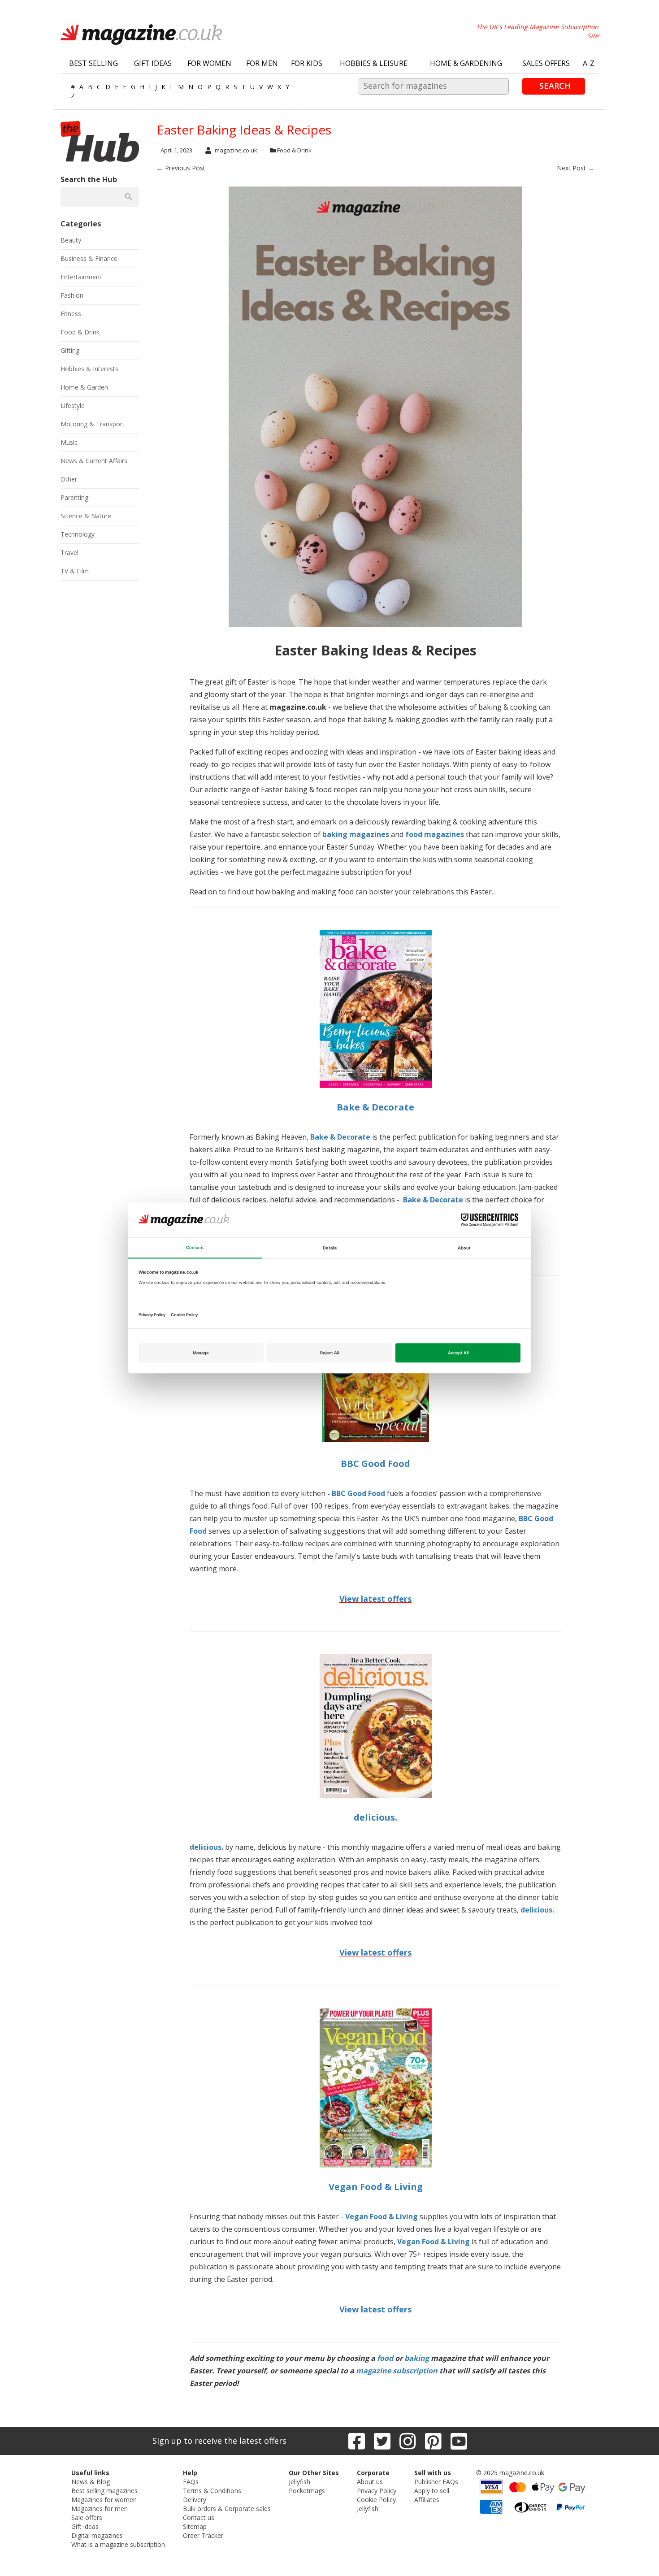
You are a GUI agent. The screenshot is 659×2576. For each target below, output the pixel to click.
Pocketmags (307, 2491)
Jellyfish (299, 2482)
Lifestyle (73, 405)
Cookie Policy (376, 2500)
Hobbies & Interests (89, 369)
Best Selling (93, 63)
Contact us (199, 2517)
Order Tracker (203, 2535)
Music (69, 442)
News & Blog (91, 2482)
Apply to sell (432, 2491)
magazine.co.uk (236, 150)
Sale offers (87, 2517)
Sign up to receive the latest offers (219, 2441)
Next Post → (575, 168)
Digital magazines (97, 2535)
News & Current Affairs (94, 461)
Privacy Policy (377, 2491)
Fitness (71, 314)
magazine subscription (397, 2371)
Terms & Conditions (212, 2491)
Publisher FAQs (436, 2482)
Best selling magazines (104, 2491)
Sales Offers (546, 63)
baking (417, 2358)
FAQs (191, 2482)
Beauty (71, 240)
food (385, 2358)
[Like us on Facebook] (357, 2441)
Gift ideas (85, 2526)
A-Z (589, 63)
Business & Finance (89, 258)
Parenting (74, 497)
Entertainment (81, 277)
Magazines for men (100, 2509)
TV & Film (75, 571)
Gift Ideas (153, 63)
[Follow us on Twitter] (382, 2441)
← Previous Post (181, 168)
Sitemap (195, 2526)
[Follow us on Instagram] (408, 2441)
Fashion (72, 295)
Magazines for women (104, 2500)
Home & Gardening (466, 63)
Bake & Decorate (375, 1107)
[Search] (128, 197)
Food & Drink (294, 150)
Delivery (195, 2500)
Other (69, 479)
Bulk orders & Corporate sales (227, 2509)
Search (555, 86)
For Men (262, 63)
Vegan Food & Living (376, 2187)
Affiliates (427, 2500)
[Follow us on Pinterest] (433, 2441)
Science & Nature (86, 516)
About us (370, 2482)
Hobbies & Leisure (374, 63)
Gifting (70, 350)
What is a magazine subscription (118, 2544)
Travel (69, 553)
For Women (209, 63)
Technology (78, 534)
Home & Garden (84, 387)
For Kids (307, 63)
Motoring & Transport (93, 424)
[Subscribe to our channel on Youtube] (459, 2441)
